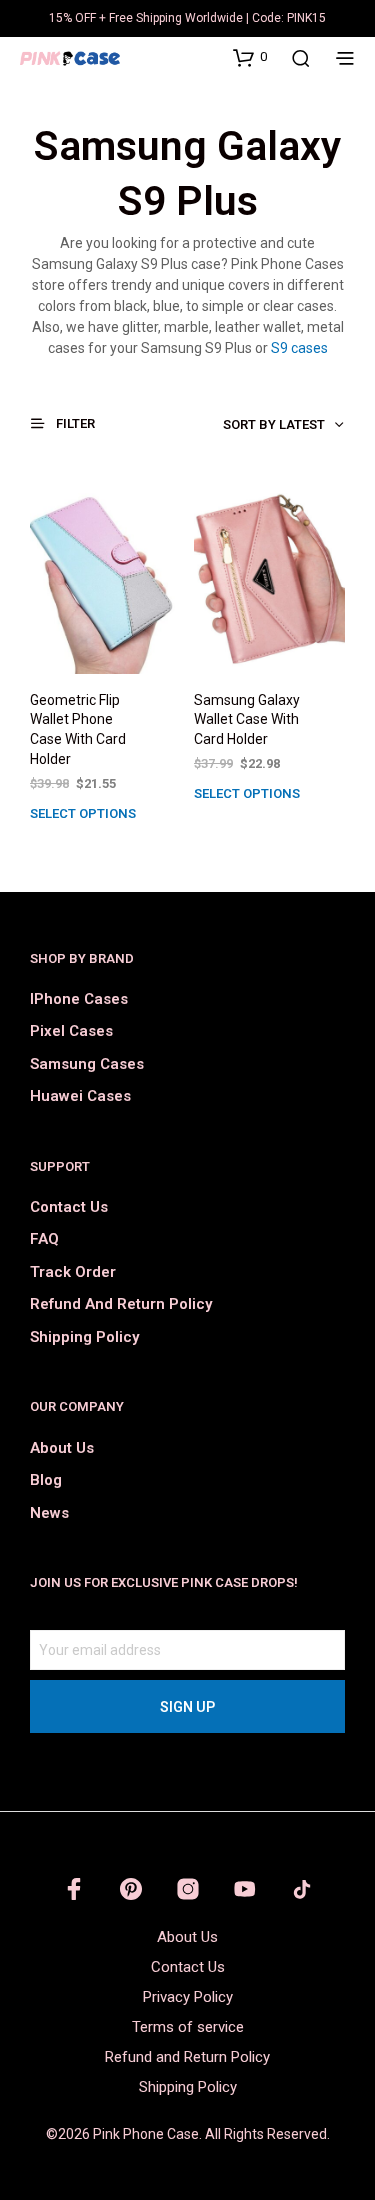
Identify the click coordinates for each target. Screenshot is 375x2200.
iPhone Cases (79, 999)
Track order (73, 1272)
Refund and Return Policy (121, 1304)
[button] (250, 57)
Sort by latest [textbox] (274, 424)
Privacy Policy (188, 1997)
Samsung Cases (87, 1064)
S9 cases (299, 348)
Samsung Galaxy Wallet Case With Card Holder (247, 719)
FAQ (44, 1239)
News (49, 1513)
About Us (62, 1448)
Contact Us (69, 1207)
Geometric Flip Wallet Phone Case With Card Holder (78, 729)
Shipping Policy (84, 1337)
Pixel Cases (71, 1031)
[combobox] (240, 425)
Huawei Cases (80, 1096)
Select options (83, 813)
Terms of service (188, 2027)
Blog (46, 1480)
